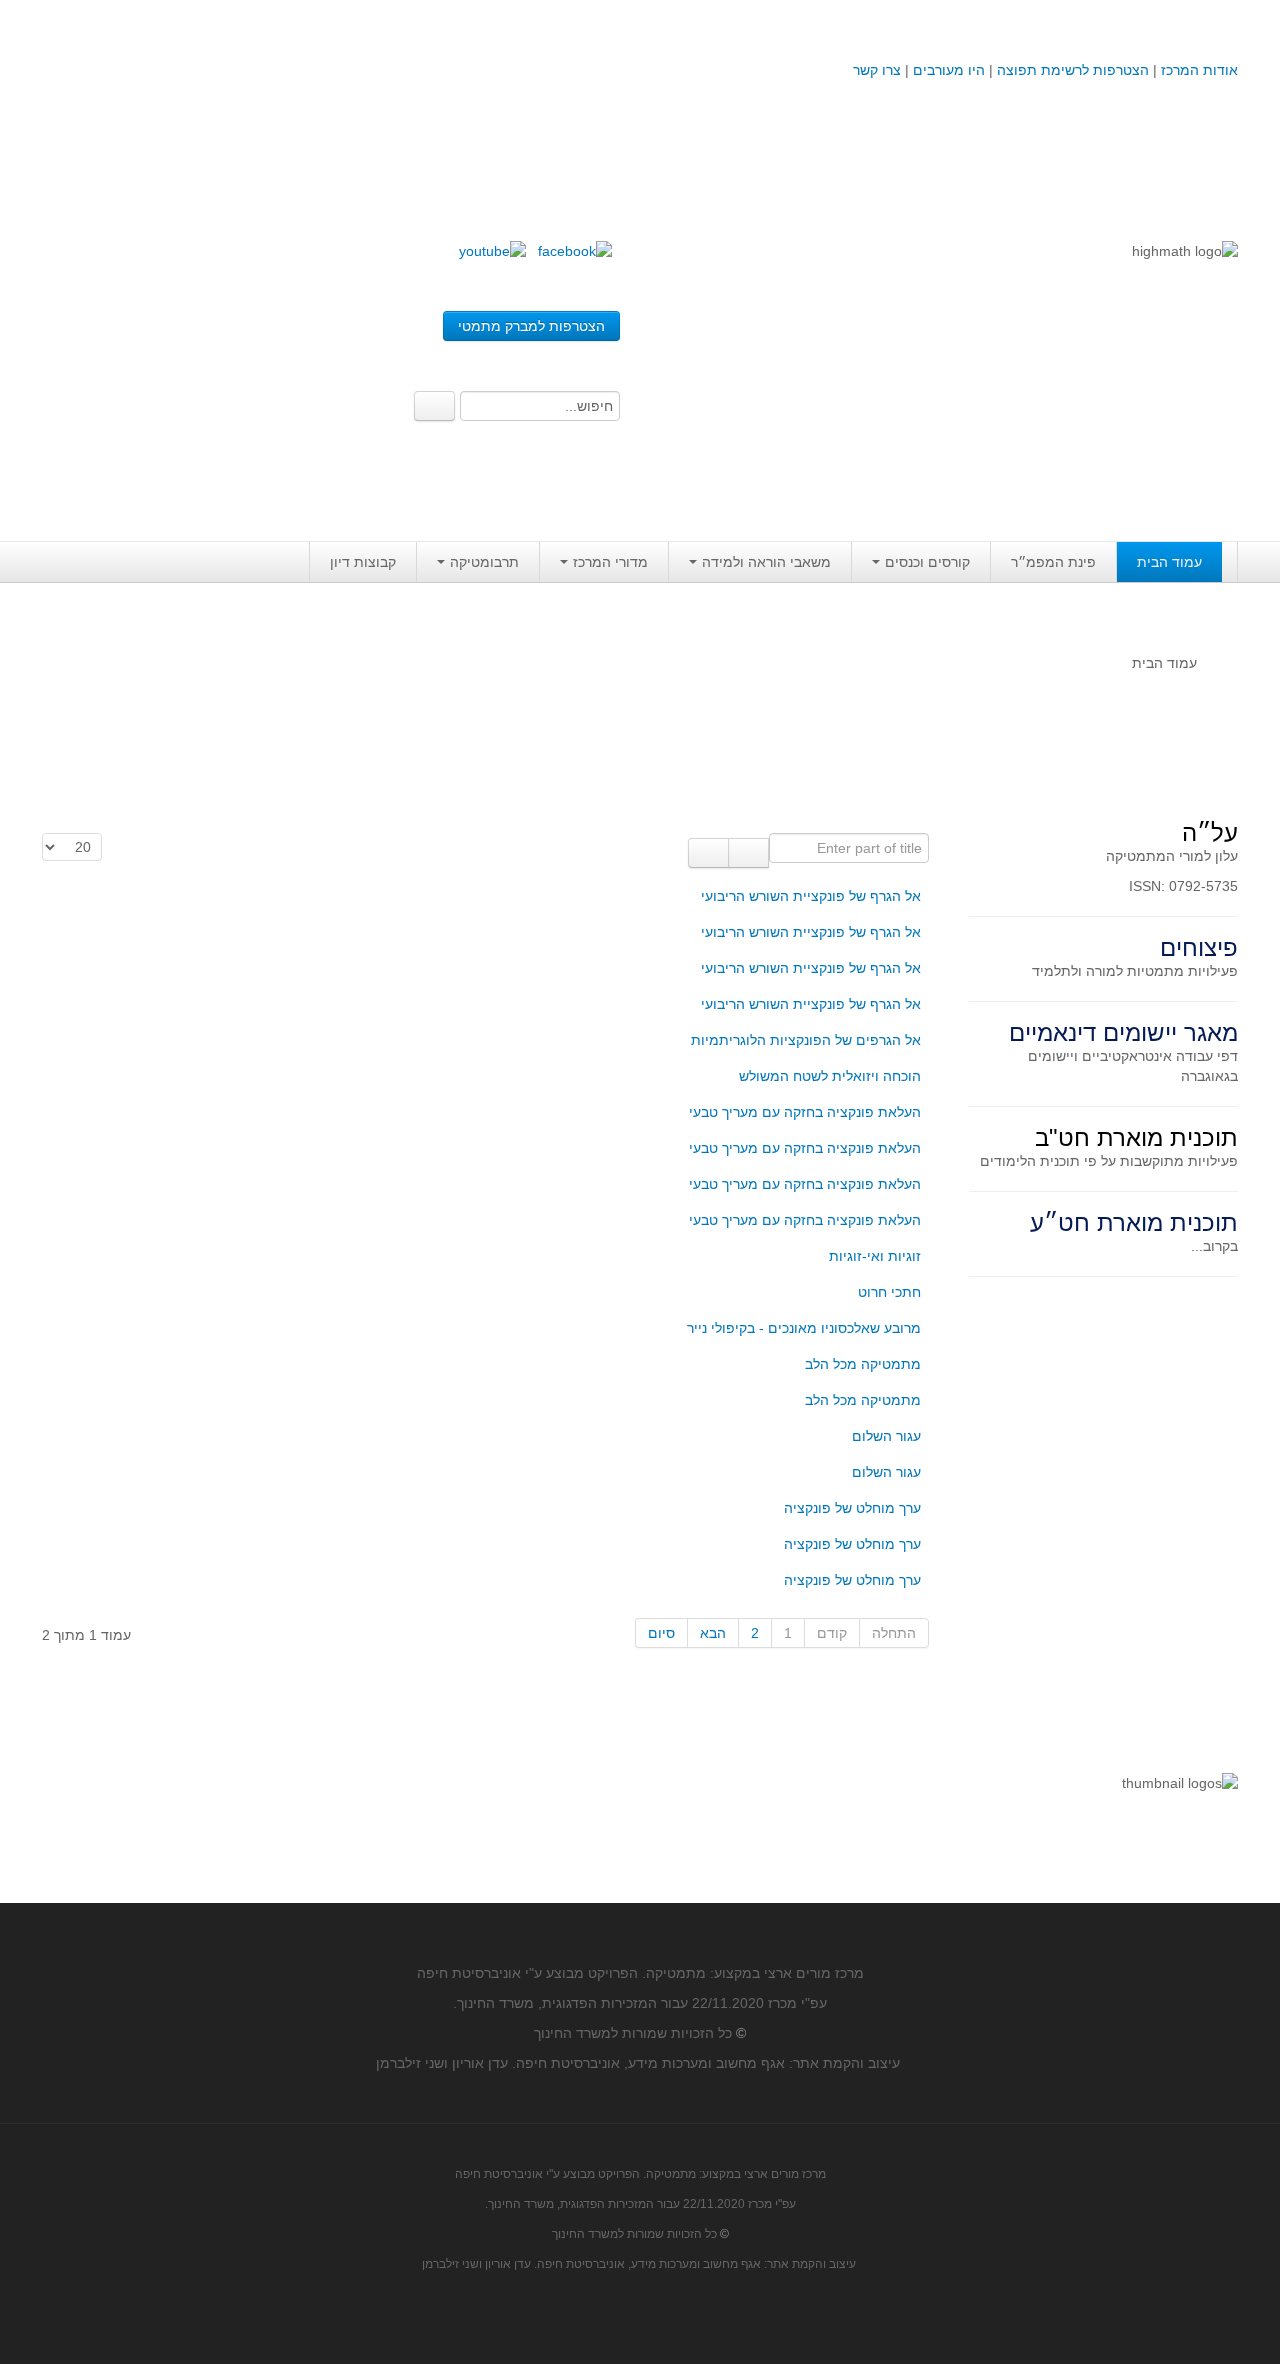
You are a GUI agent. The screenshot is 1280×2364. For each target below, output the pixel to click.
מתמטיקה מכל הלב (863, 1364)
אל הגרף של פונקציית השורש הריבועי (811, 896)
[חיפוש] (748, 853)
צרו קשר (877, 70)
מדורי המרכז (610, 562)
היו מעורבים (949, 70)
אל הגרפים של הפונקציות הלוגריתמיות (806, 1040)
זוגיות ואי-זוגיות (875, 1256)
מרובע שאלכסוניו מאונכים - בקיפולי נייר (804, 1328)
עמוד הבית (1169, 562)
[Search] (434, 406)
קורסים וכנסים (927, 562)
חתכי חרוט (889, 1292)
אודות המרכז (1199, 70)
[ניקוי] (708, 853)
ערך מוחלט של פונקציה (852, 1508)
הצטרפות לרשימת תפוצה (1071, 70)
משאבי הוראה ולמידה (766, 562)
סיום (661, 1633)
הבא (713, 1633)
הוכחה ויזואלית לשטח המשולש (830, 1076)
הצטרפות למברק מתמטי (531, 326)
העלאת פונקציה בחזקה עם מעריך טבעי (805, 1112)
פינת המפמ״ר (1053, 562)
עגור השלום (886, 1436)
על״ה (1210, 832)
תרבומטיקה (484, 562)
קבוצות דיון (363, 562)
